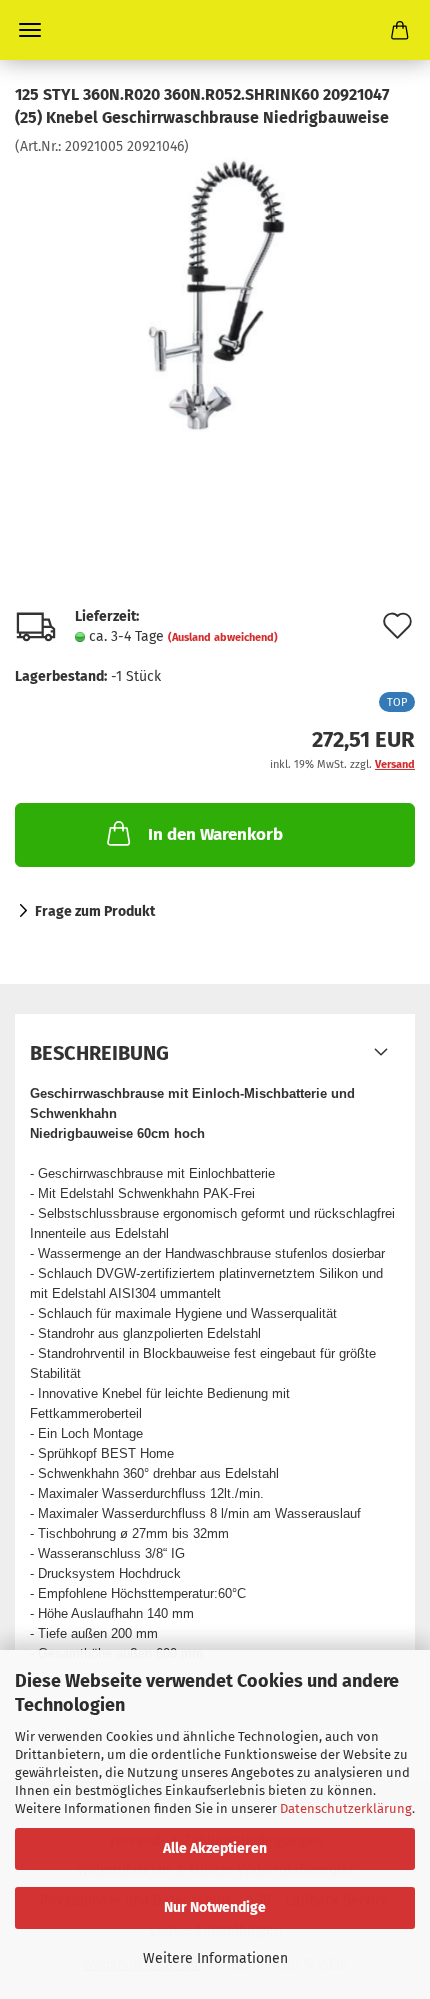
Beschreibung (99, 1053)
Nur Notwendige (215, 1907)
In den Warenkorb (215, 834)
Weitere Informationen (215, 1958)
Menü (30, 30)
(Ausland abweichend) (223, 637)
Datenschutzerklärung (346, 1808)
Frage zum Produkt (95, 911)
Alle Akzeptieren (215, 1848)
